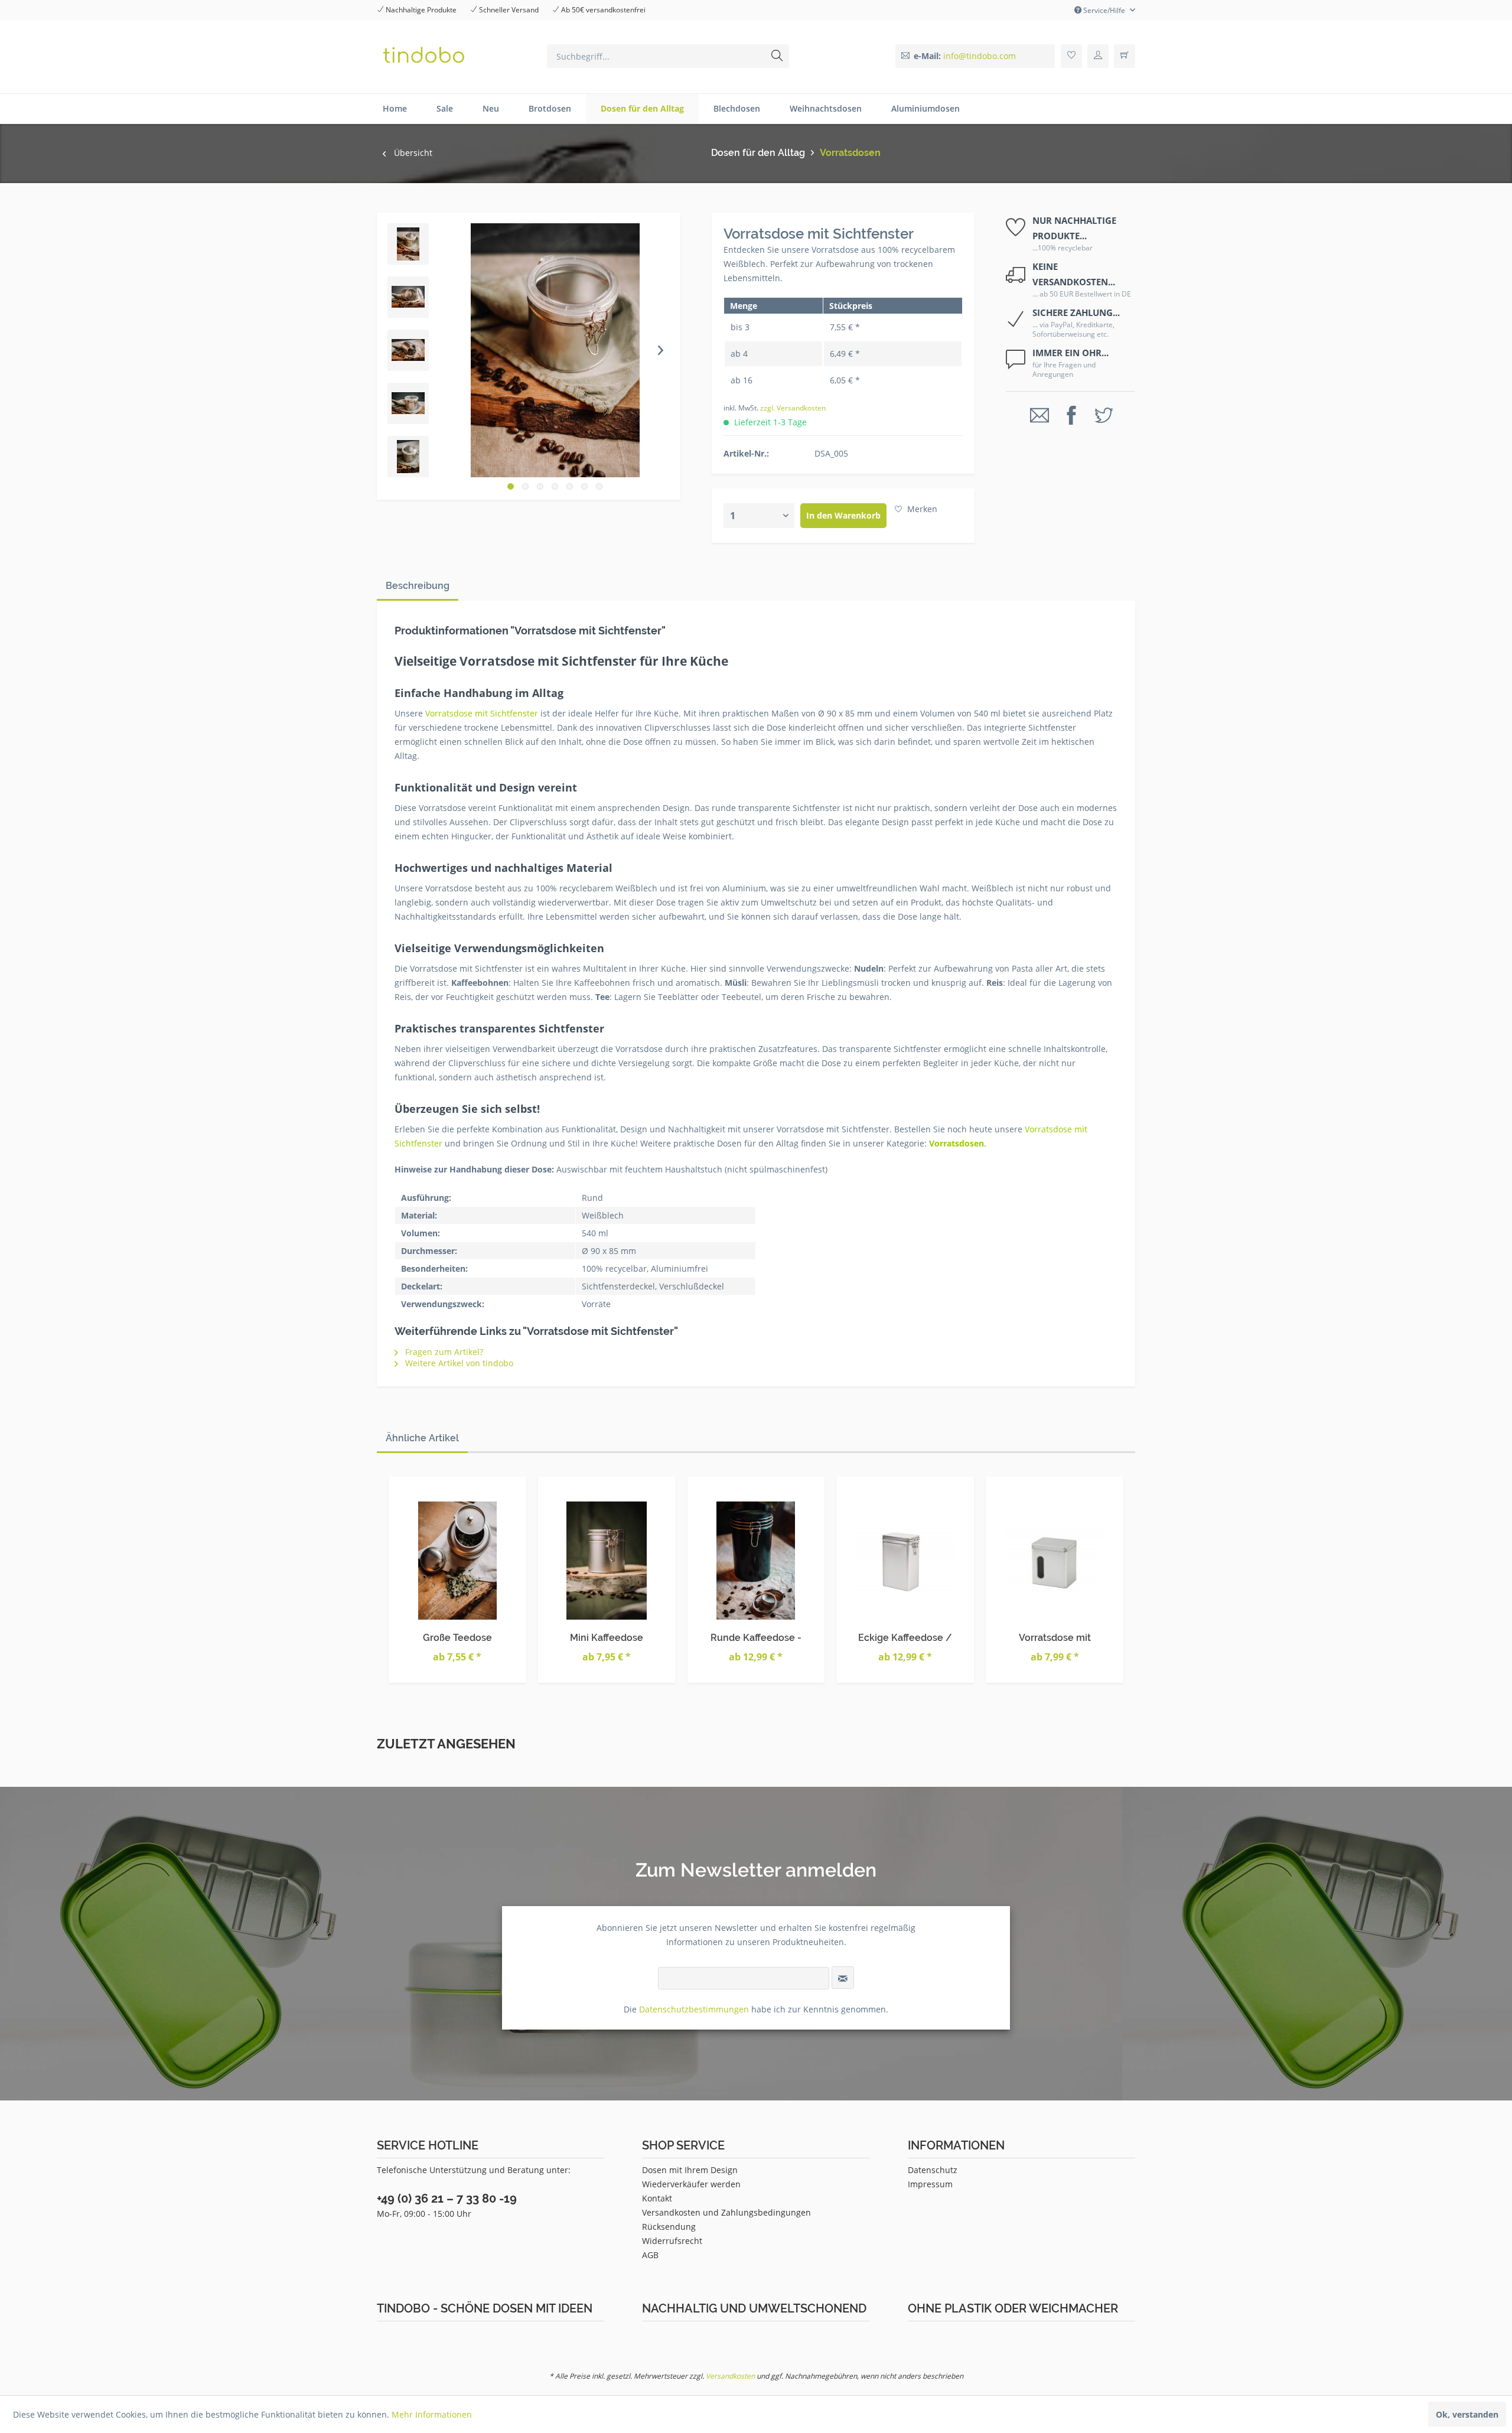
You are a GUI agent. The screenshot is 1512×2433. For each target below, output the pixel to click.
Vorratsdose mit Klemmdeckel (1055, 1638)
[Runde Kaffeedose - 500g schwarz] (756, 1561)
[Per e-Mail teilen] (1039, 416)
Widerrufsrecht (672, 2241)
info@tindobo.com (980, 56)
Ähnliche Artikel (422, 1438)
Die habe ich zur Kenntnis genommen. (756, 2009)
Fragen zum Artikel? (443, 1352)
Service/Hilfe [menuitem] (1104, 10)
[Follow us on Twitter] (1104, 416)
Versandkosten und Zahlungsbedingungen (726, 2212)
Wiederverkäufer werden (691, 2184)
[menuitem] (668, 56)
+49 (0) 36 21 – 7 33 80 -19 (447, 2199)
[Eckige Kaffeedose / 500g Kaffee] (905, 1561)
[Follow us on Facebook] (1071, 416)
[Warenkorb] (1125, 56)
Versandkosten (730, 2376)
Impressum (930, 2184)
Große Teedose (457, 1638)
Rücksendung (669, 2227)
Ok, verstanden (1467, 2414)
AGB (650, 2255)
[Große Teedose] (457, 1561)
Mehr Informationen (432, 2414)
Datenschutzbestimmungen (694, 2009)
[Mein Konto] (1098, 56)
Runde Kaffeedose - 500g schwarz (756, 1638)
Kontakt (657, 2198)
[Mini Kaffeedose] (607, 1561)
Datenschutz (933, 2170)
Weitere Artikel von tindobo (458, 1363)
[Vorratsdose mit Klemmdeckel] (1055, 1561)
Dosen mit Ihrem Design (690, 2170)
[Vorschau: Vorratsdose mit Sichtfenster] (408, 244)
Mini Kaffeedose (607, 1638)
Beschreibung (418, 586)
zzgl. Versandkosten (793, 408)
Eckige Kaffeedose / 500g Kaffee (905, 1638)
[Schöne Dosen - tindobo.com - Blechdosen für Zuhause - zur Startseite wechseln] (456, 59)
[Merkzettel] (1071, 56)
